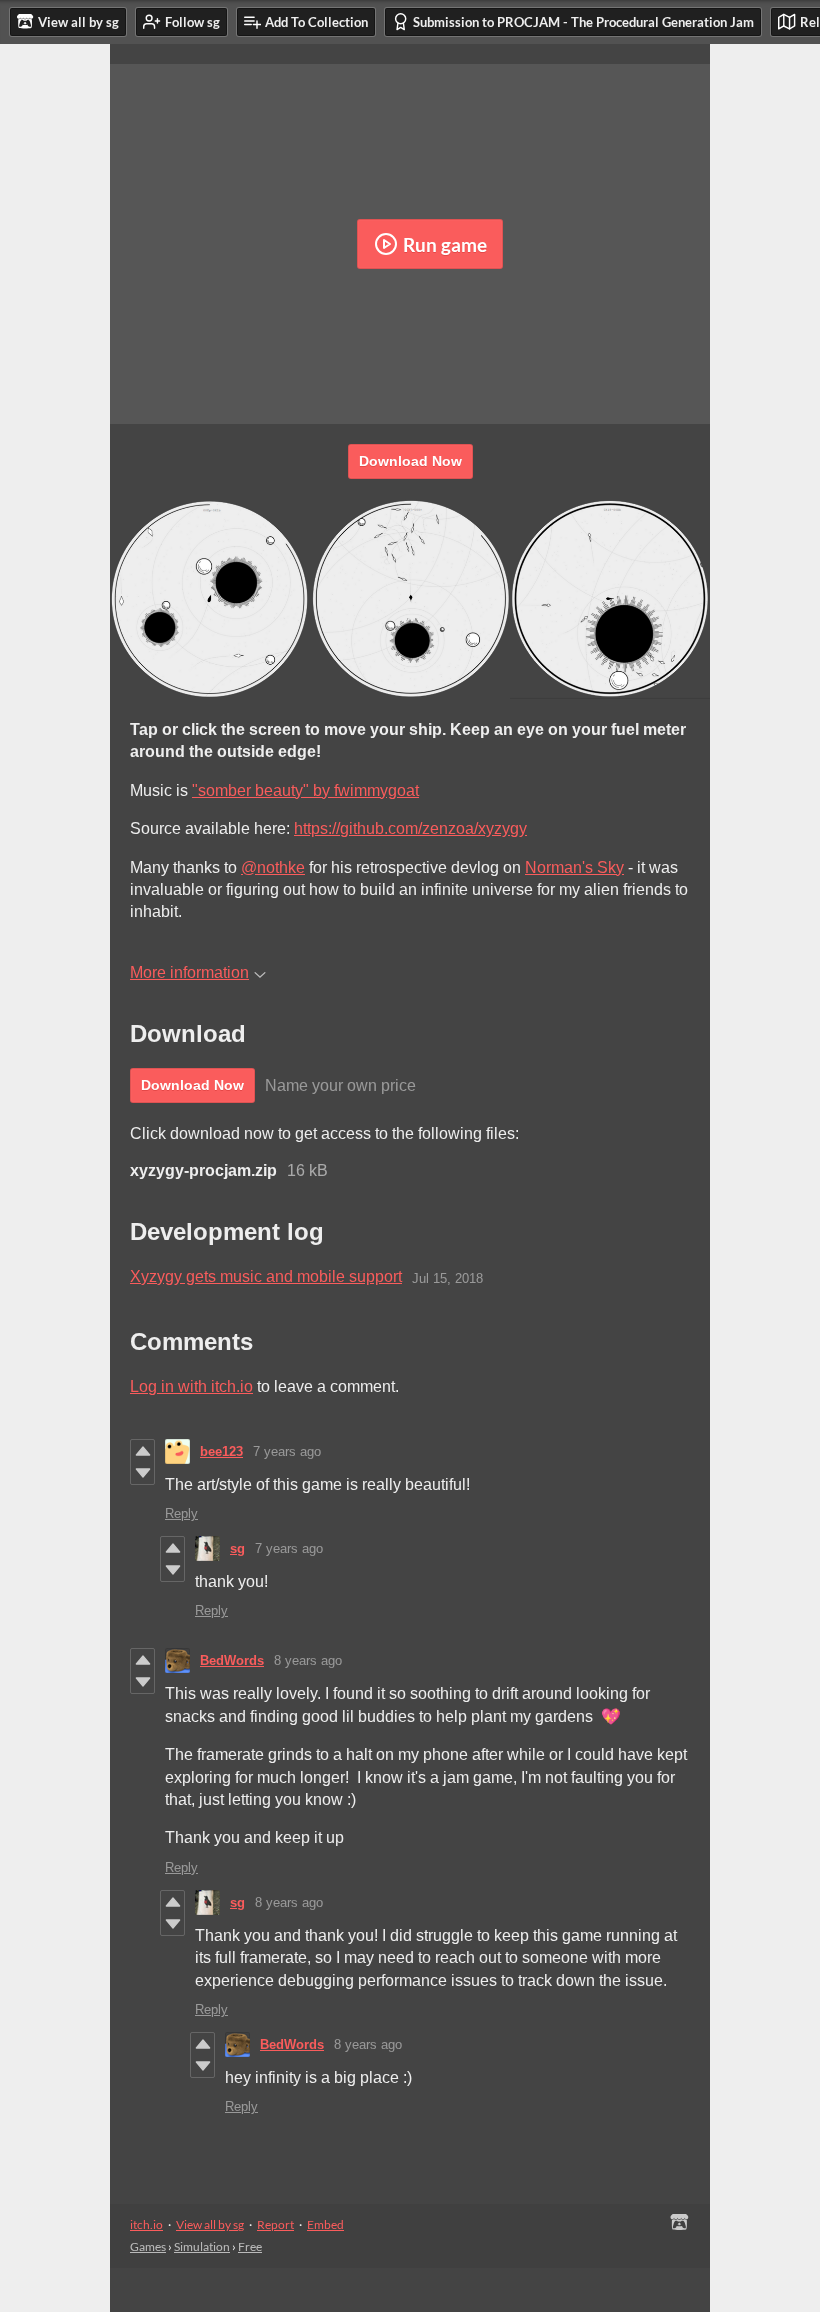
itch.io (146, 2224)
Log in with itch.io (191, 1386)
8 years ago (308, 1660)
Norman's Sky (574, 867)
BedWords (232, 1660)
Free (250, 2246)
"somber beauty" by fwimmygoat (305, 790)
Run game (445, 244)
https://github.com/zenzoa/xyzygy (410, 828)
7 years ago (287, 1451)
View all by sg (210, 2224)
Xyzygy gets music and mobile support (266, 1276)
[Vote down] (142, 1473)
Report (275, 2224)
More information (189, 972)
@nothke (273, 867)
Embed (325, 2224)
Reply (181, 1513)
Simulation (202, 2246)
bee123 (221, 1451)
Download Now (410, 461)
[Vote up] (142, 1451)
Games (148, 2246)
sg (237, 1548)
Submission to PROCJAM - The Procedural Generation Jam (583, 22)
